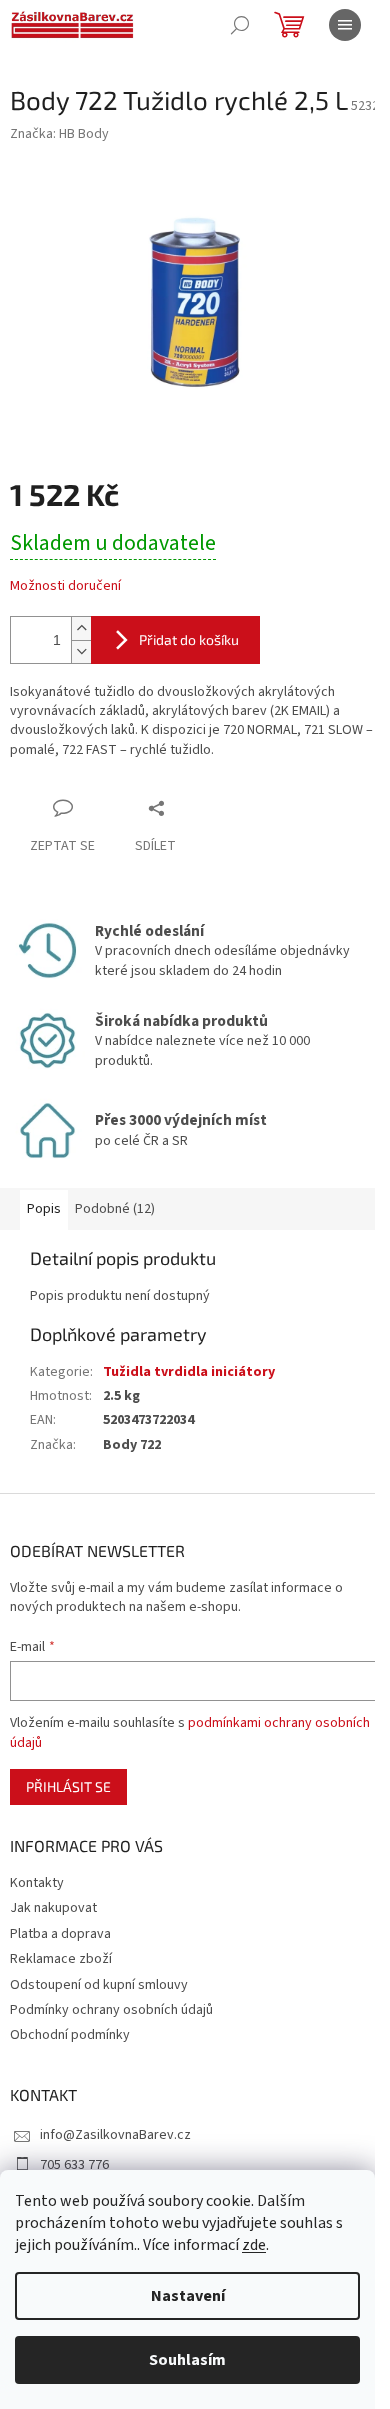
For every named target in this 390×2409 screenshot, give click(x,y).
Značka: (59, 134)
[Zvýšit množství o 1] (81, 628)
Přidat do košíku (189, 639)
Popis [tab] (44, 1209)
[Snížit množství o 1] (81, 651)
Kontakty (37, 1883)
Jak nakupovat (53, 1908)
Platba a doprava (60, 1934)
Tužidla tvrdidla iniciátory (189, 1372)
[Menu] (345, 25)
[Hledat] (240, 25)
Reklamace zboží (61, 1959)
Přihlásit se (68, 1786)
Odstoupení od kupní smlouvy (99, 1985)
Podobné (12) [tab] (115, 1209)
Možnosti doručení (65, 586)
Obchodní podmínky (70, 2035)
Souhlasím (187, 2360)
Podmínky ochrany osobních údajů (111, 2010)
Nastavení (188, 2296)
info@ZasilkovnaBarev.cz (115, 2135)
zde (254, 2245)
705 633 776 (74, 2165)
